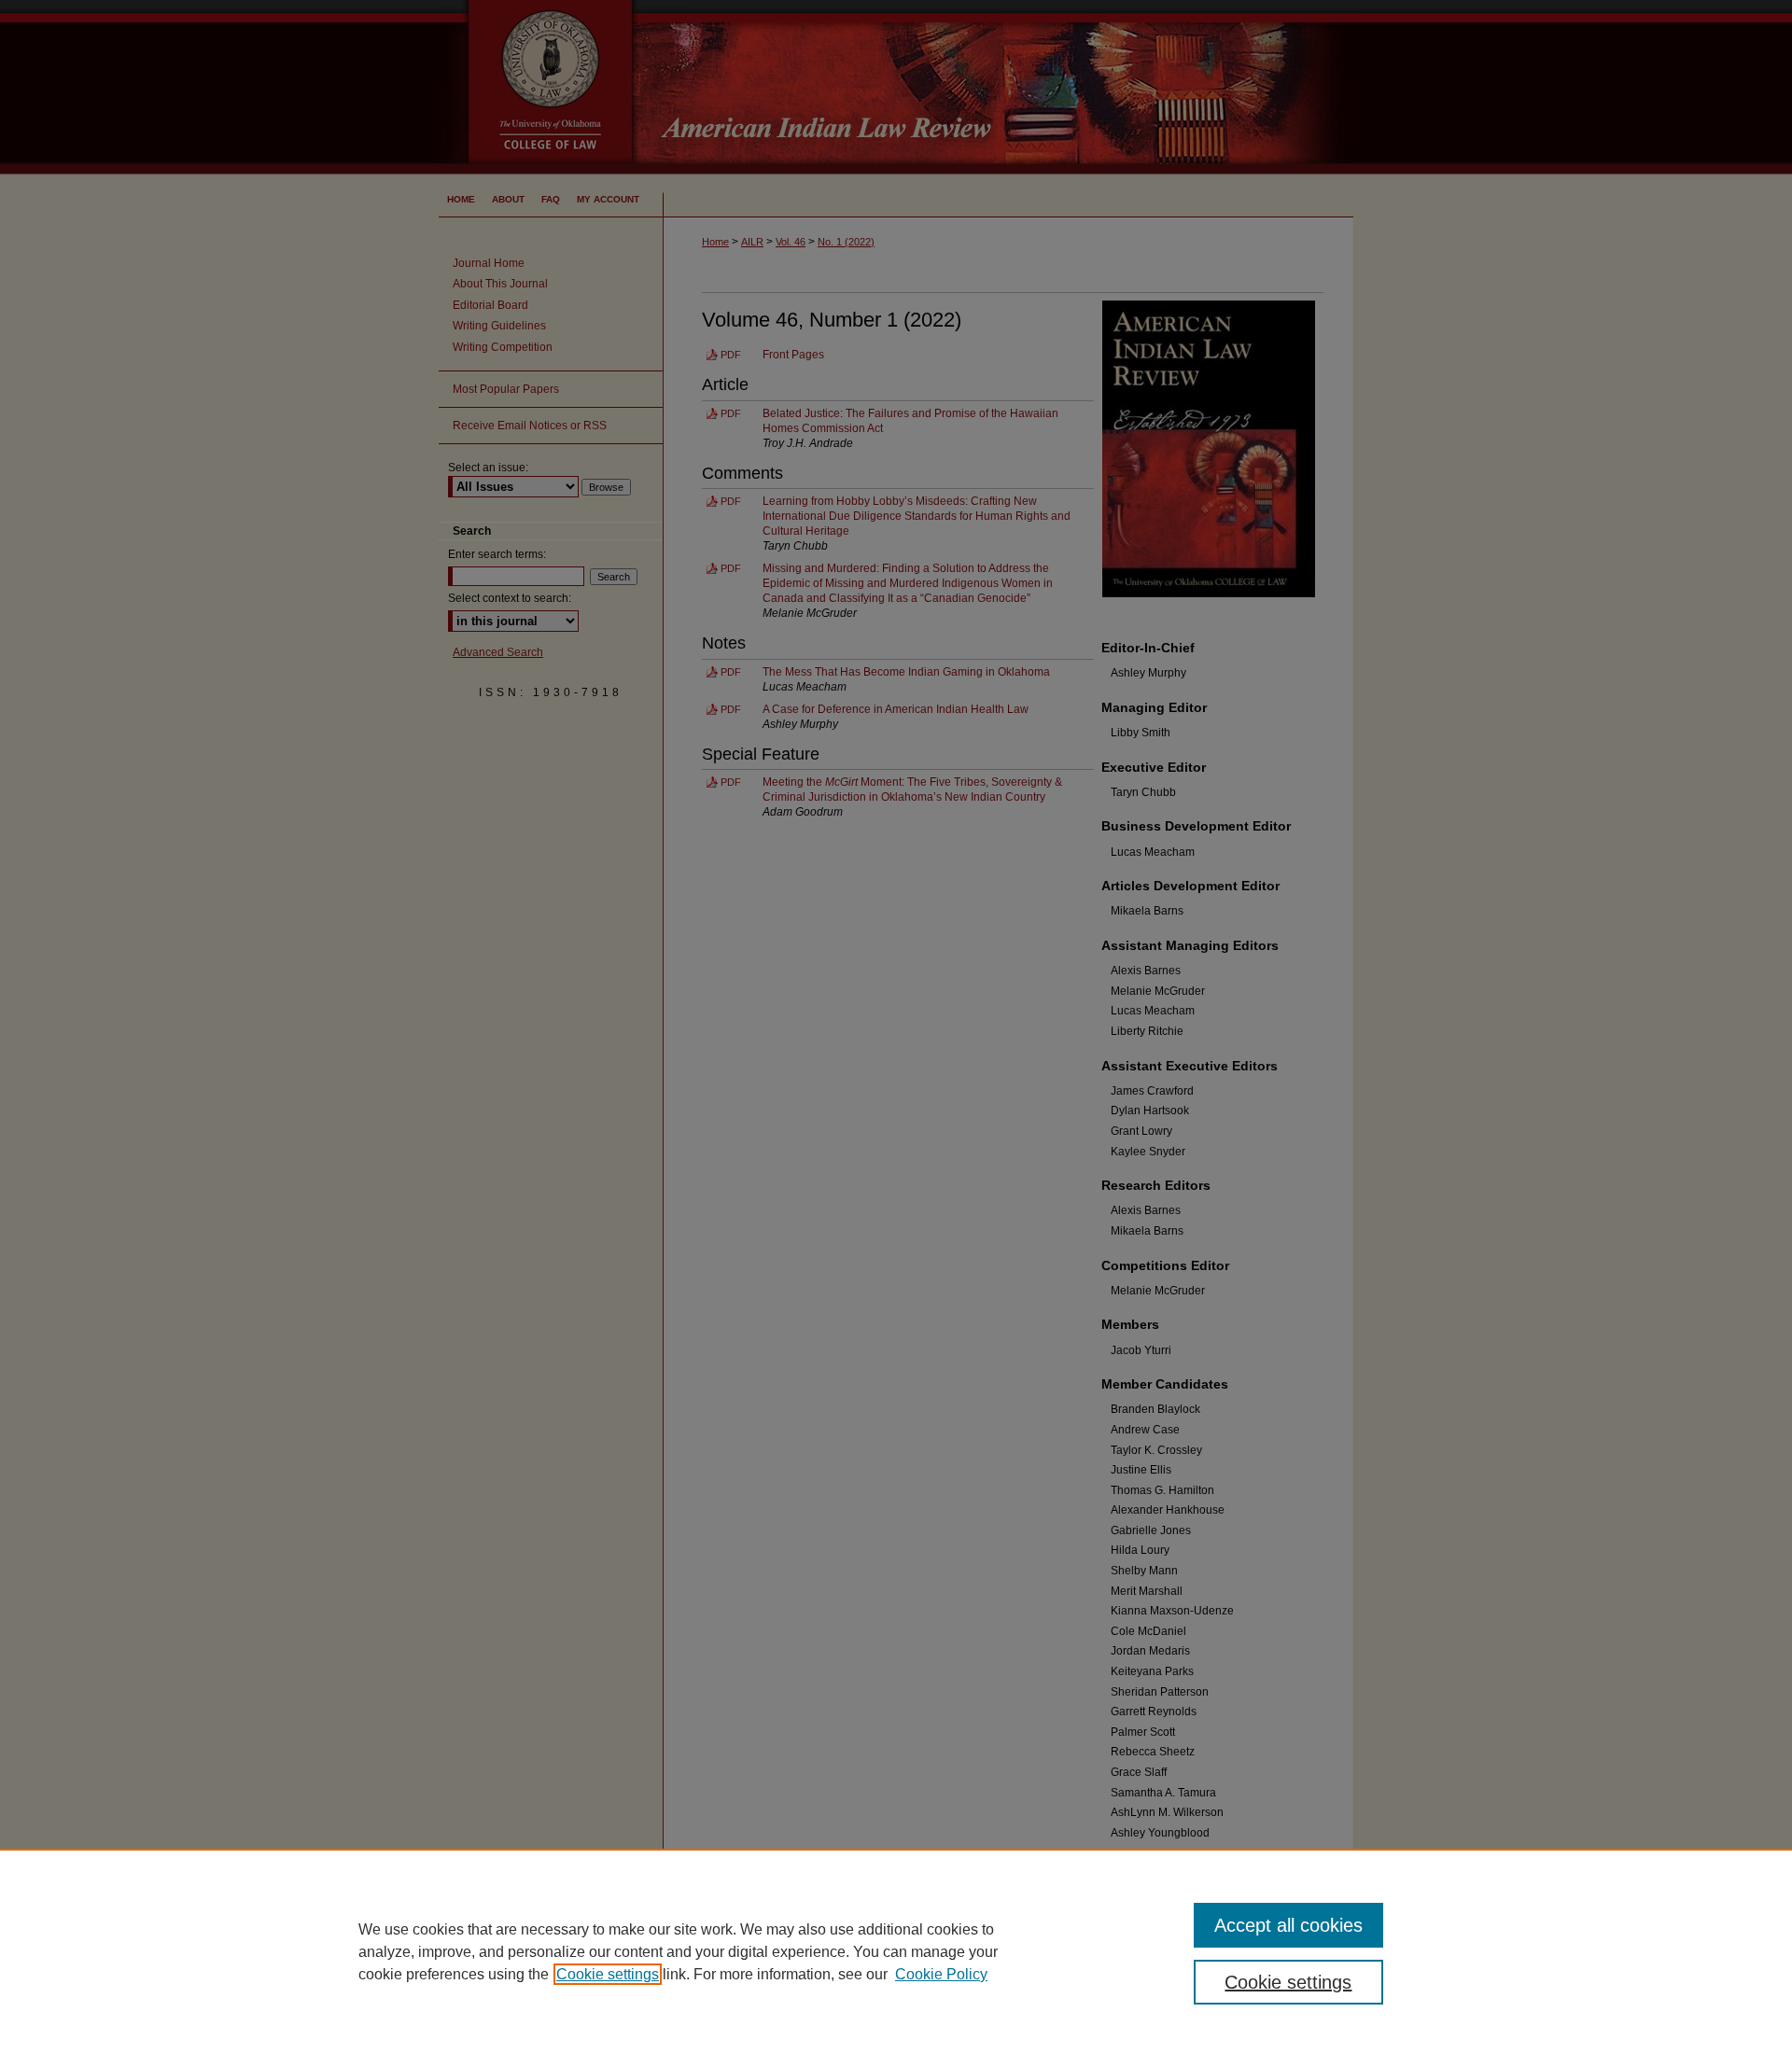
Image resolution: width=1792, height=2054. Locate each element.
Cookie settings (608, 1974)
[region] (896, 1951)
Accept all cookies (1288, 1925)
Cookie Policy (941, 1974)
